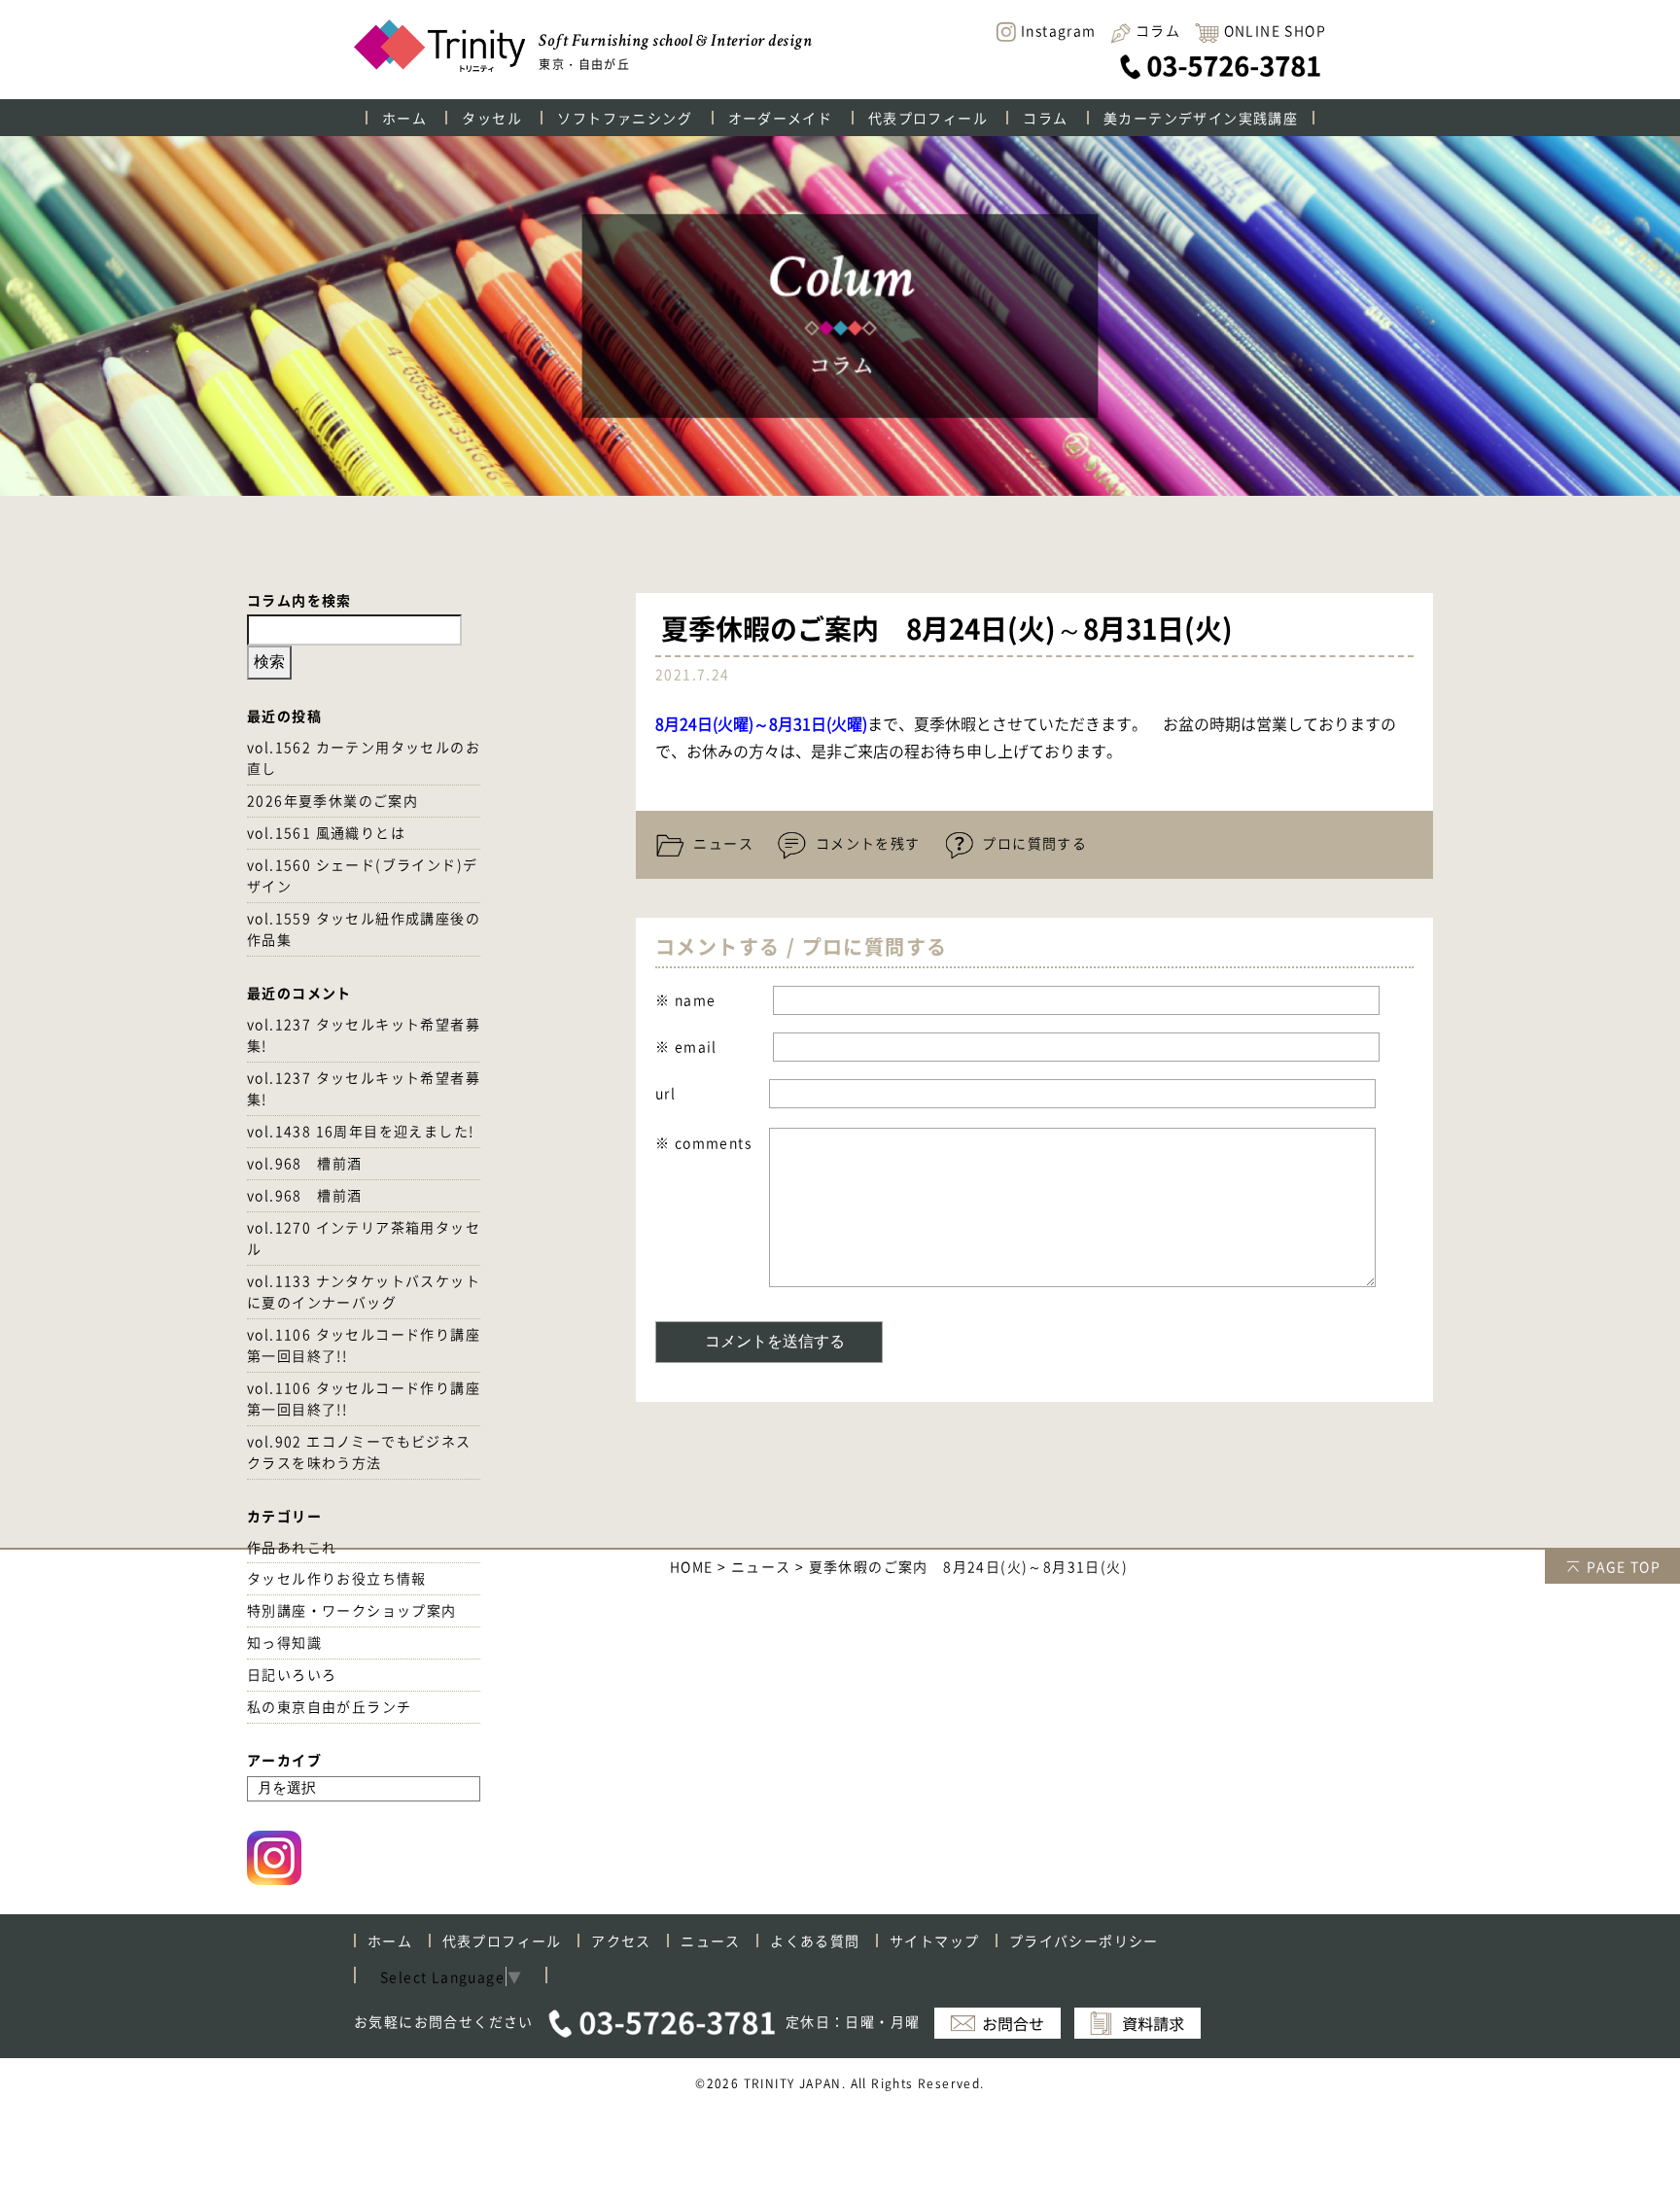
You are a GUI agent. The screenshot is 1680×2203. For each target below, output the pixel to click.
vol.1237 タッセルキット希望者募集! (364, 1034)
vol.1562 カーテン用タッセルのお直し (364, 757)
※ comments (703, 1142)
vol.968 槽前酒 (304, 1163)
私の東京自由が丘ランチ (329, 1706)
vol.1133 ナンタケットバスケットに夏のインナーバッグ (364, 1291)
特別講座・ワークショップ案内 (352, 1610)
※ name (685, 999)
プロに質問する (1032, 843)
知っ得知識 (284, 1642)
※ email (686, 1046)
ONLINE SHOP (1275, 30)
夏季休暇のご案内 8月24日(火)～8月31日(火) (944, 630)
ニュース (721, 843)
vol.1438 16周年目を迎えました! (360, 1131)
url (665, 1093)
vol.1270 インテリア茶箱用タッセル (364, 1238)
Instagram (1059, 31)
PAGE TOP (1624, 1566)
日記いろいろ (292, 1674)
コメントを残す (865, 843)
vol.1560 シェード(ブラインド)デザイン (362, 875)
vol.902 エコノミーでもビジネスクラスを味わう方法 (359, 1451)
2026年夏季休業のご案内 (332, 800)
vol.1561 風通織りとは (326, 832)
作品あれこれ (292, 1547)
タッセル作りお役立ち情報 (337, 1578)
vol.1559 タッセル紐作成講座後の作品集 (364, 928)
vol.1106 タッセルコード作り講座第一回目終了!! (364, 1345)
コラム (1158, 30)
